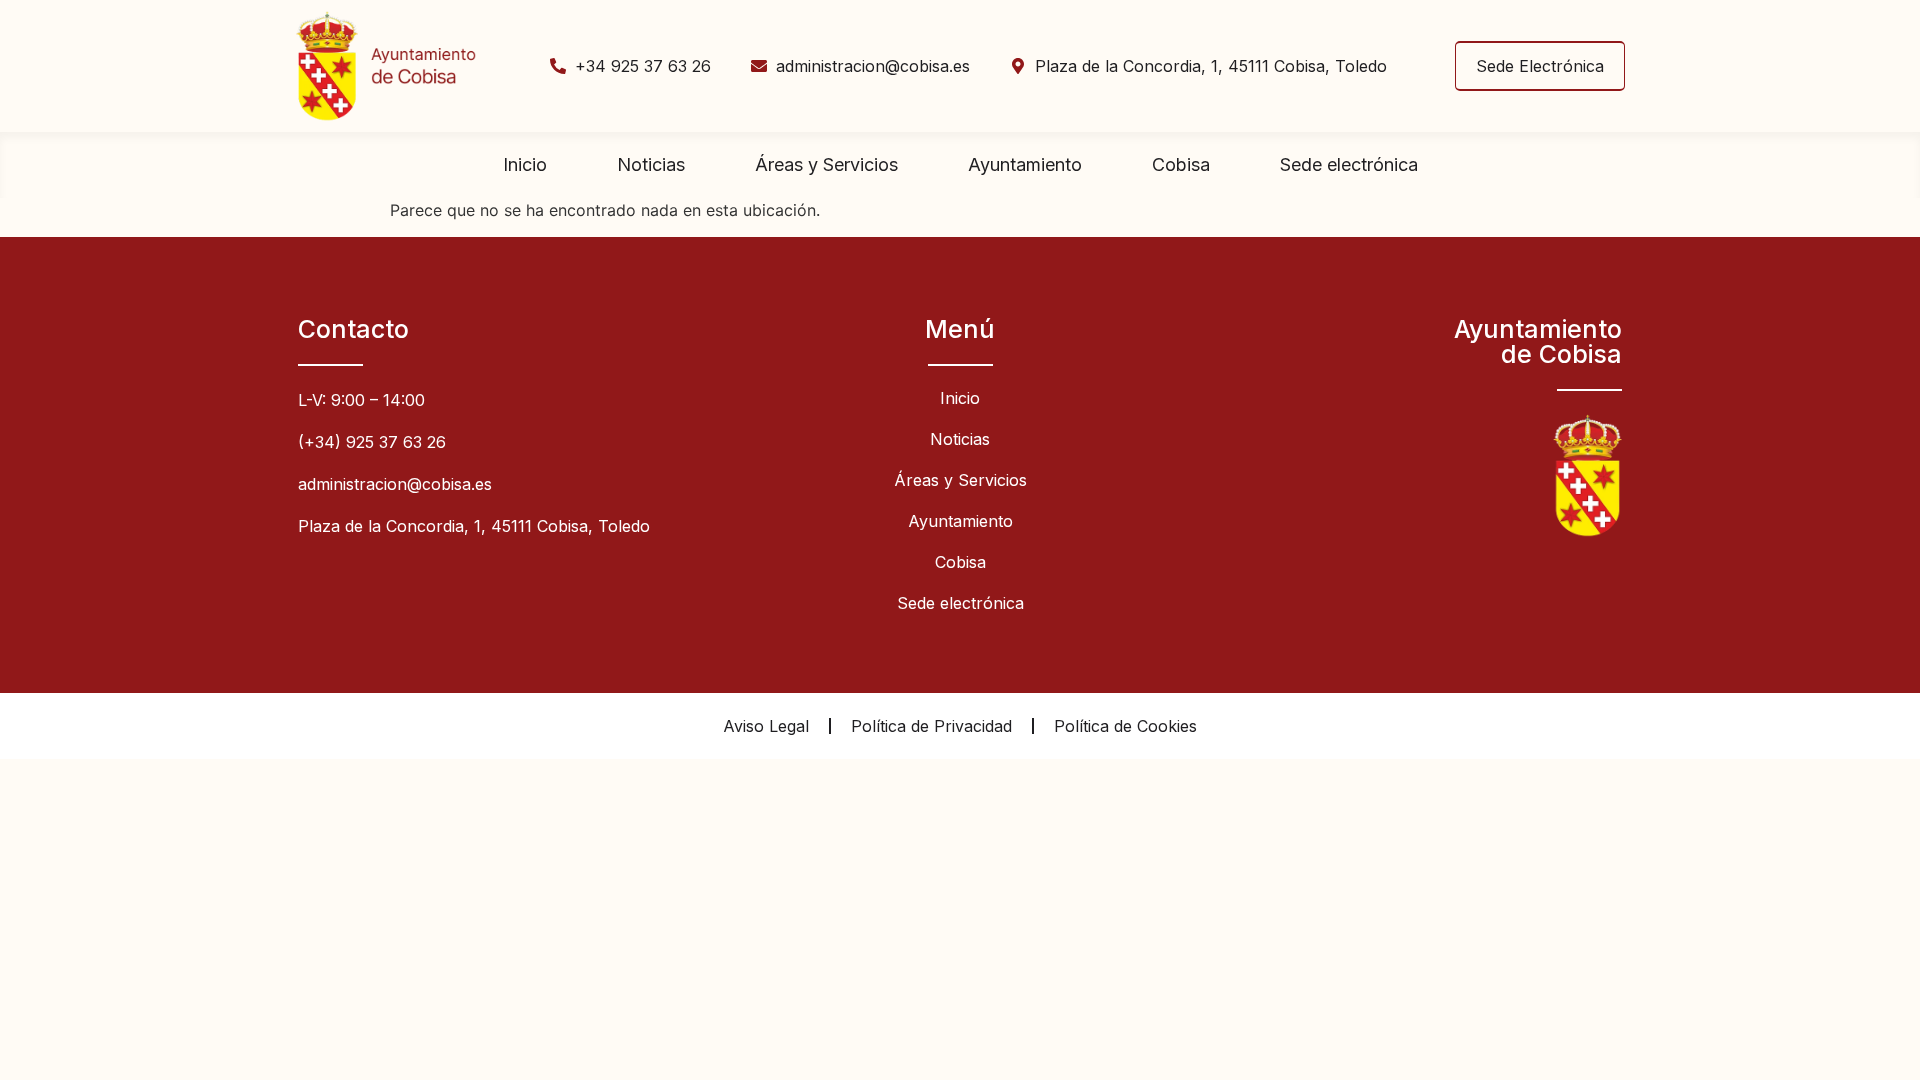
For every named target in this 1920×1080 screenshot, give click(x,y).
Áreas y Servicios (826, 164)
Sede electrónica (1349, 164)
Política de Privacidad (931, 726)
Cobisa (1181, 164)
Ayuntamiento (1025, 164)
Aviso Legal (766, 726)
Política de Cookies (1125, 726)
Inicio (525, 164)
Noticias (651, 164)
